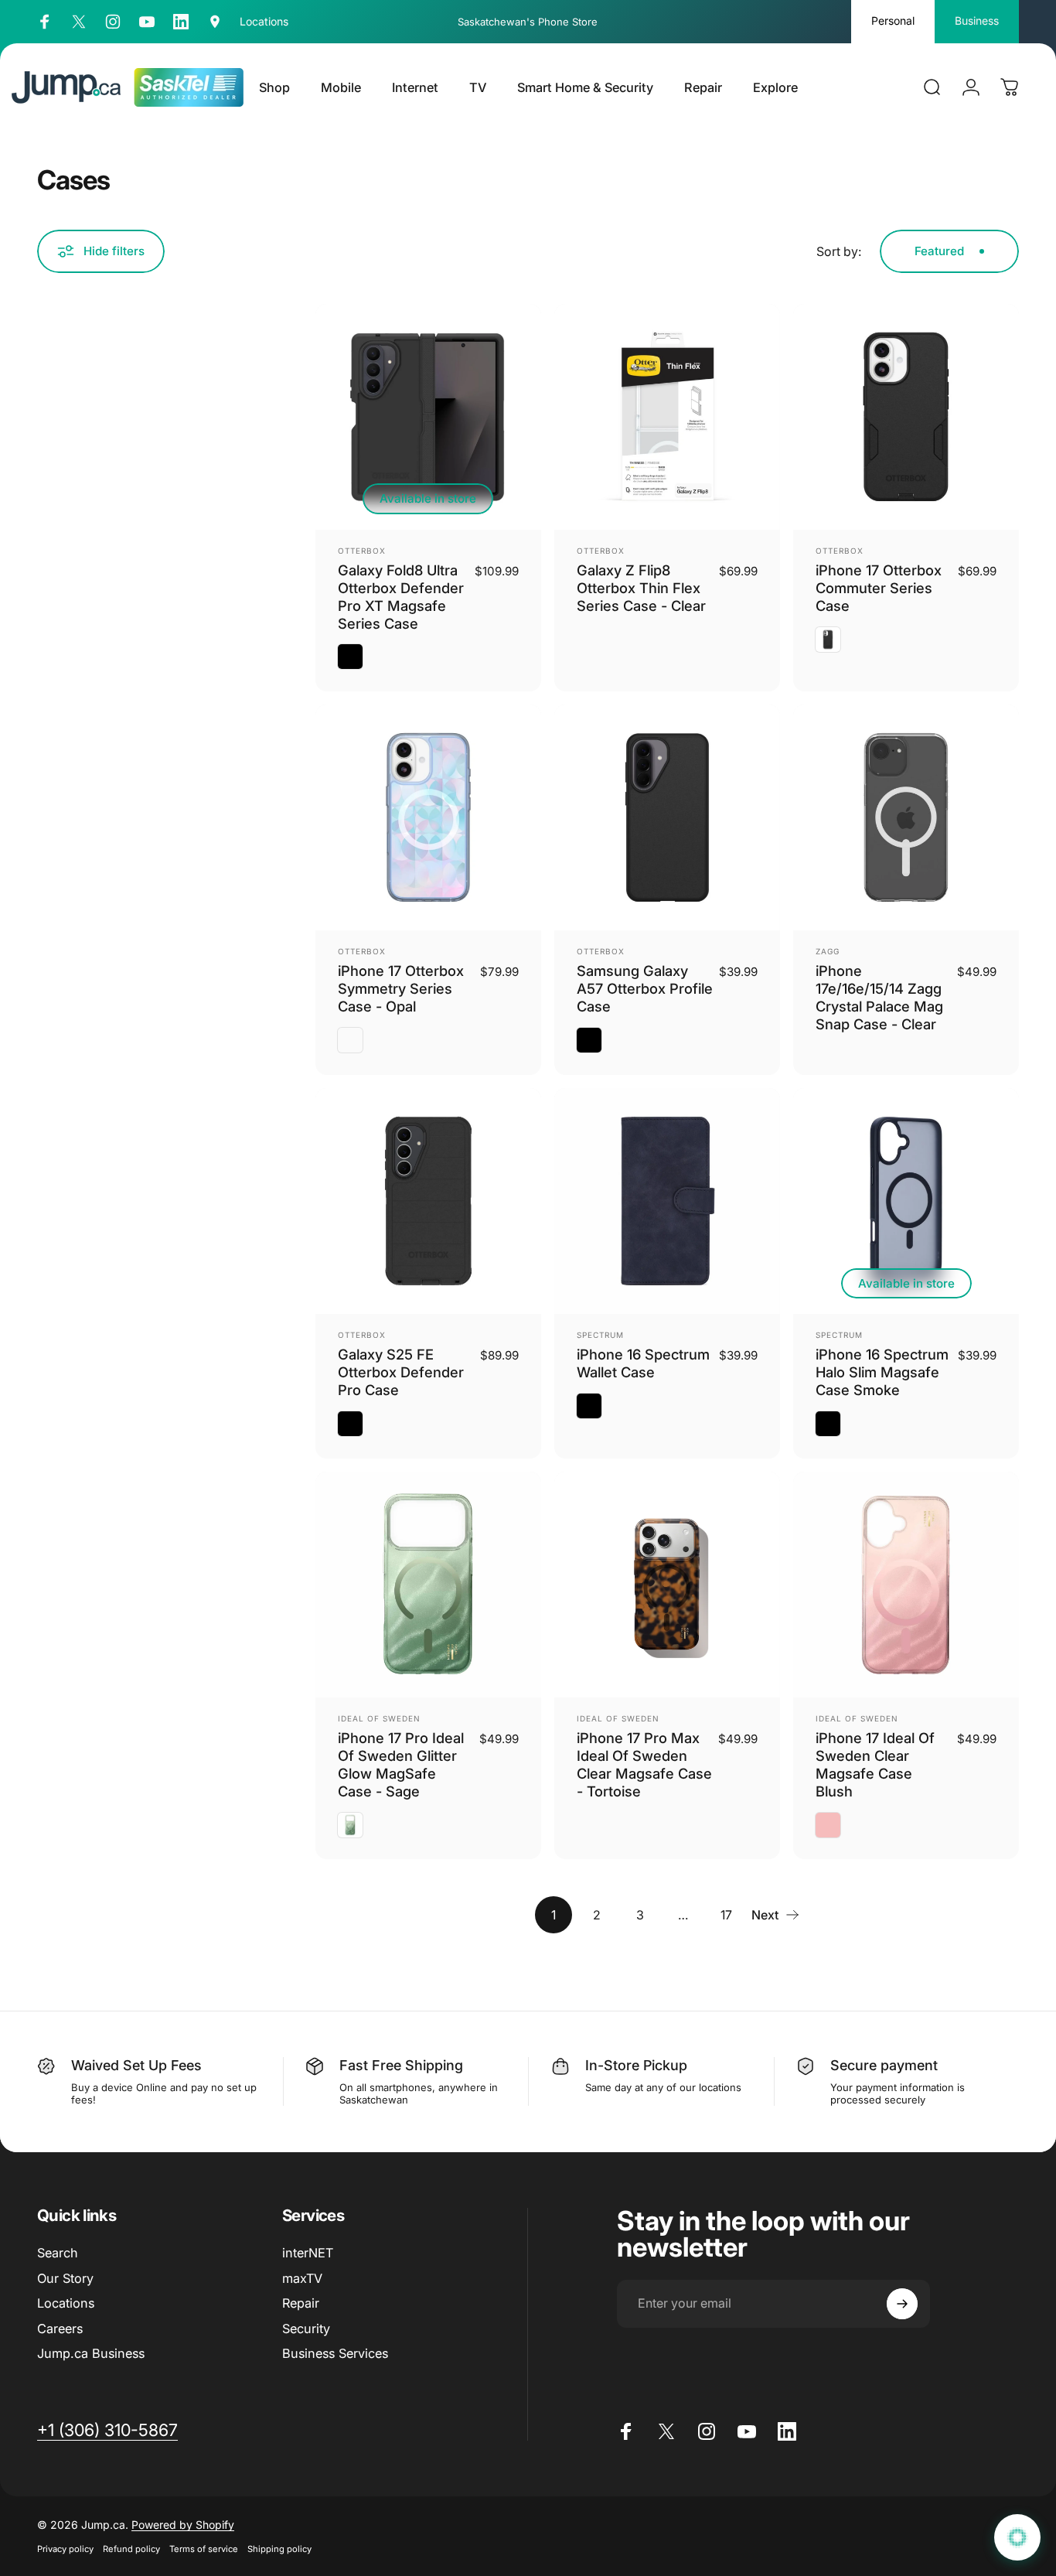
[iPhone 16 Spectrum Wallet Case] (667, 1201)
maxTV (302, 2278)
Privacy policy (65, 2549)
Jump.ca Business (91, 2353)
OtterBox (362, 551)
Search (58, 2253)
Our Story (65, 2278)
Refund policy (131, 2549)
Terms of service (204, 2549)
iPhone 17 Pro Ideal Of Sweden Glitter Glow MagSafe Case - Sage (401, 1764)
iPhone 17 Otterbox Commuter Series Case (879, 588)
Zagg (828, 951)
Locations (66, 2303)
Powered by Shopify (183, 2525)
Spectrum (600, 1335)
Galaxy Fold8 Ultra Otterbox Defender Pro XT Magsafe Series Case (401, 597)
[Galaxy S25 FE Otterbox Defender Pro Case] (428, 1201)
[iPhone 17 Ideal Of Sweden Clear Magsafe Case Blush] (906, 1585)
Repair (301, 2303)
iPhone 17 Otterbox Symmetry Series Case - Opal (401, 988)
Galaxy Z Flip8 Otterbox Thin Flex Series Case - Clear (641, 588)
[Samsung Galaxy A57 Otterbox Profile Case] (667, 817)
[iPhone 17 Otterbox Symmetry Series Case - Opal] (428, 817)
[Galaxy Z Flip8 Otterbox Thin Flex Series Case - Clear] (667, 417)
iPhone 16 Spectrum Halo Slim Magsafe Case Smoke (882, 1372)
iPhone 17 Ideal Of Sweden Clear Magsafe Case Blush (875, 1764)
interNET (308, 2253)
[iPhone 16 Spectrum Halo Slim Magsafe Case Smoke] (906, 1201)
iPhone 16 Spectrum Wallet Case (643, 1363)
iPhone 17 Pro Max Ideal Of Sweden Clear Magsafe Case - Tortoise (644, 1764)
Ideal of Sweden (379, 1718)
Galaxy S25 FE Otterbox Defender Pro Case (401, 1372)
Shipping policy (279, 2549)
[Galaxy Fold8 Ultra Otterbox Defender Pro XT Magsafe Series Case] (428, 417)
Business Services (335, 2353)
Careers (60, 2329)
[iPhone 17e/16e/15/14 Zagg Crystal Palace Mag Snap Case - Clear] (906, 817)
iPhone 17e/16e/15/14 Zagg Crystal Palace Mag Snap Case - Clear (879, 997)
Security (306, 2329)
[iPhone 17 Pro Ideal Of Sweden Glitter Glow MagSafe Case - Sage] (428, 1585)
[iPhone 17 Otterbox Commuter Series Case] (906, 417)
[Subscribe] (902, 2304)
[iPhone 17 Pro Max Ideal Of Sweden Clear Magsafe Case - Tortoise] (667, 1585)
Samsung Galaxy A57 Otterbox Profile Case (645, 988)
